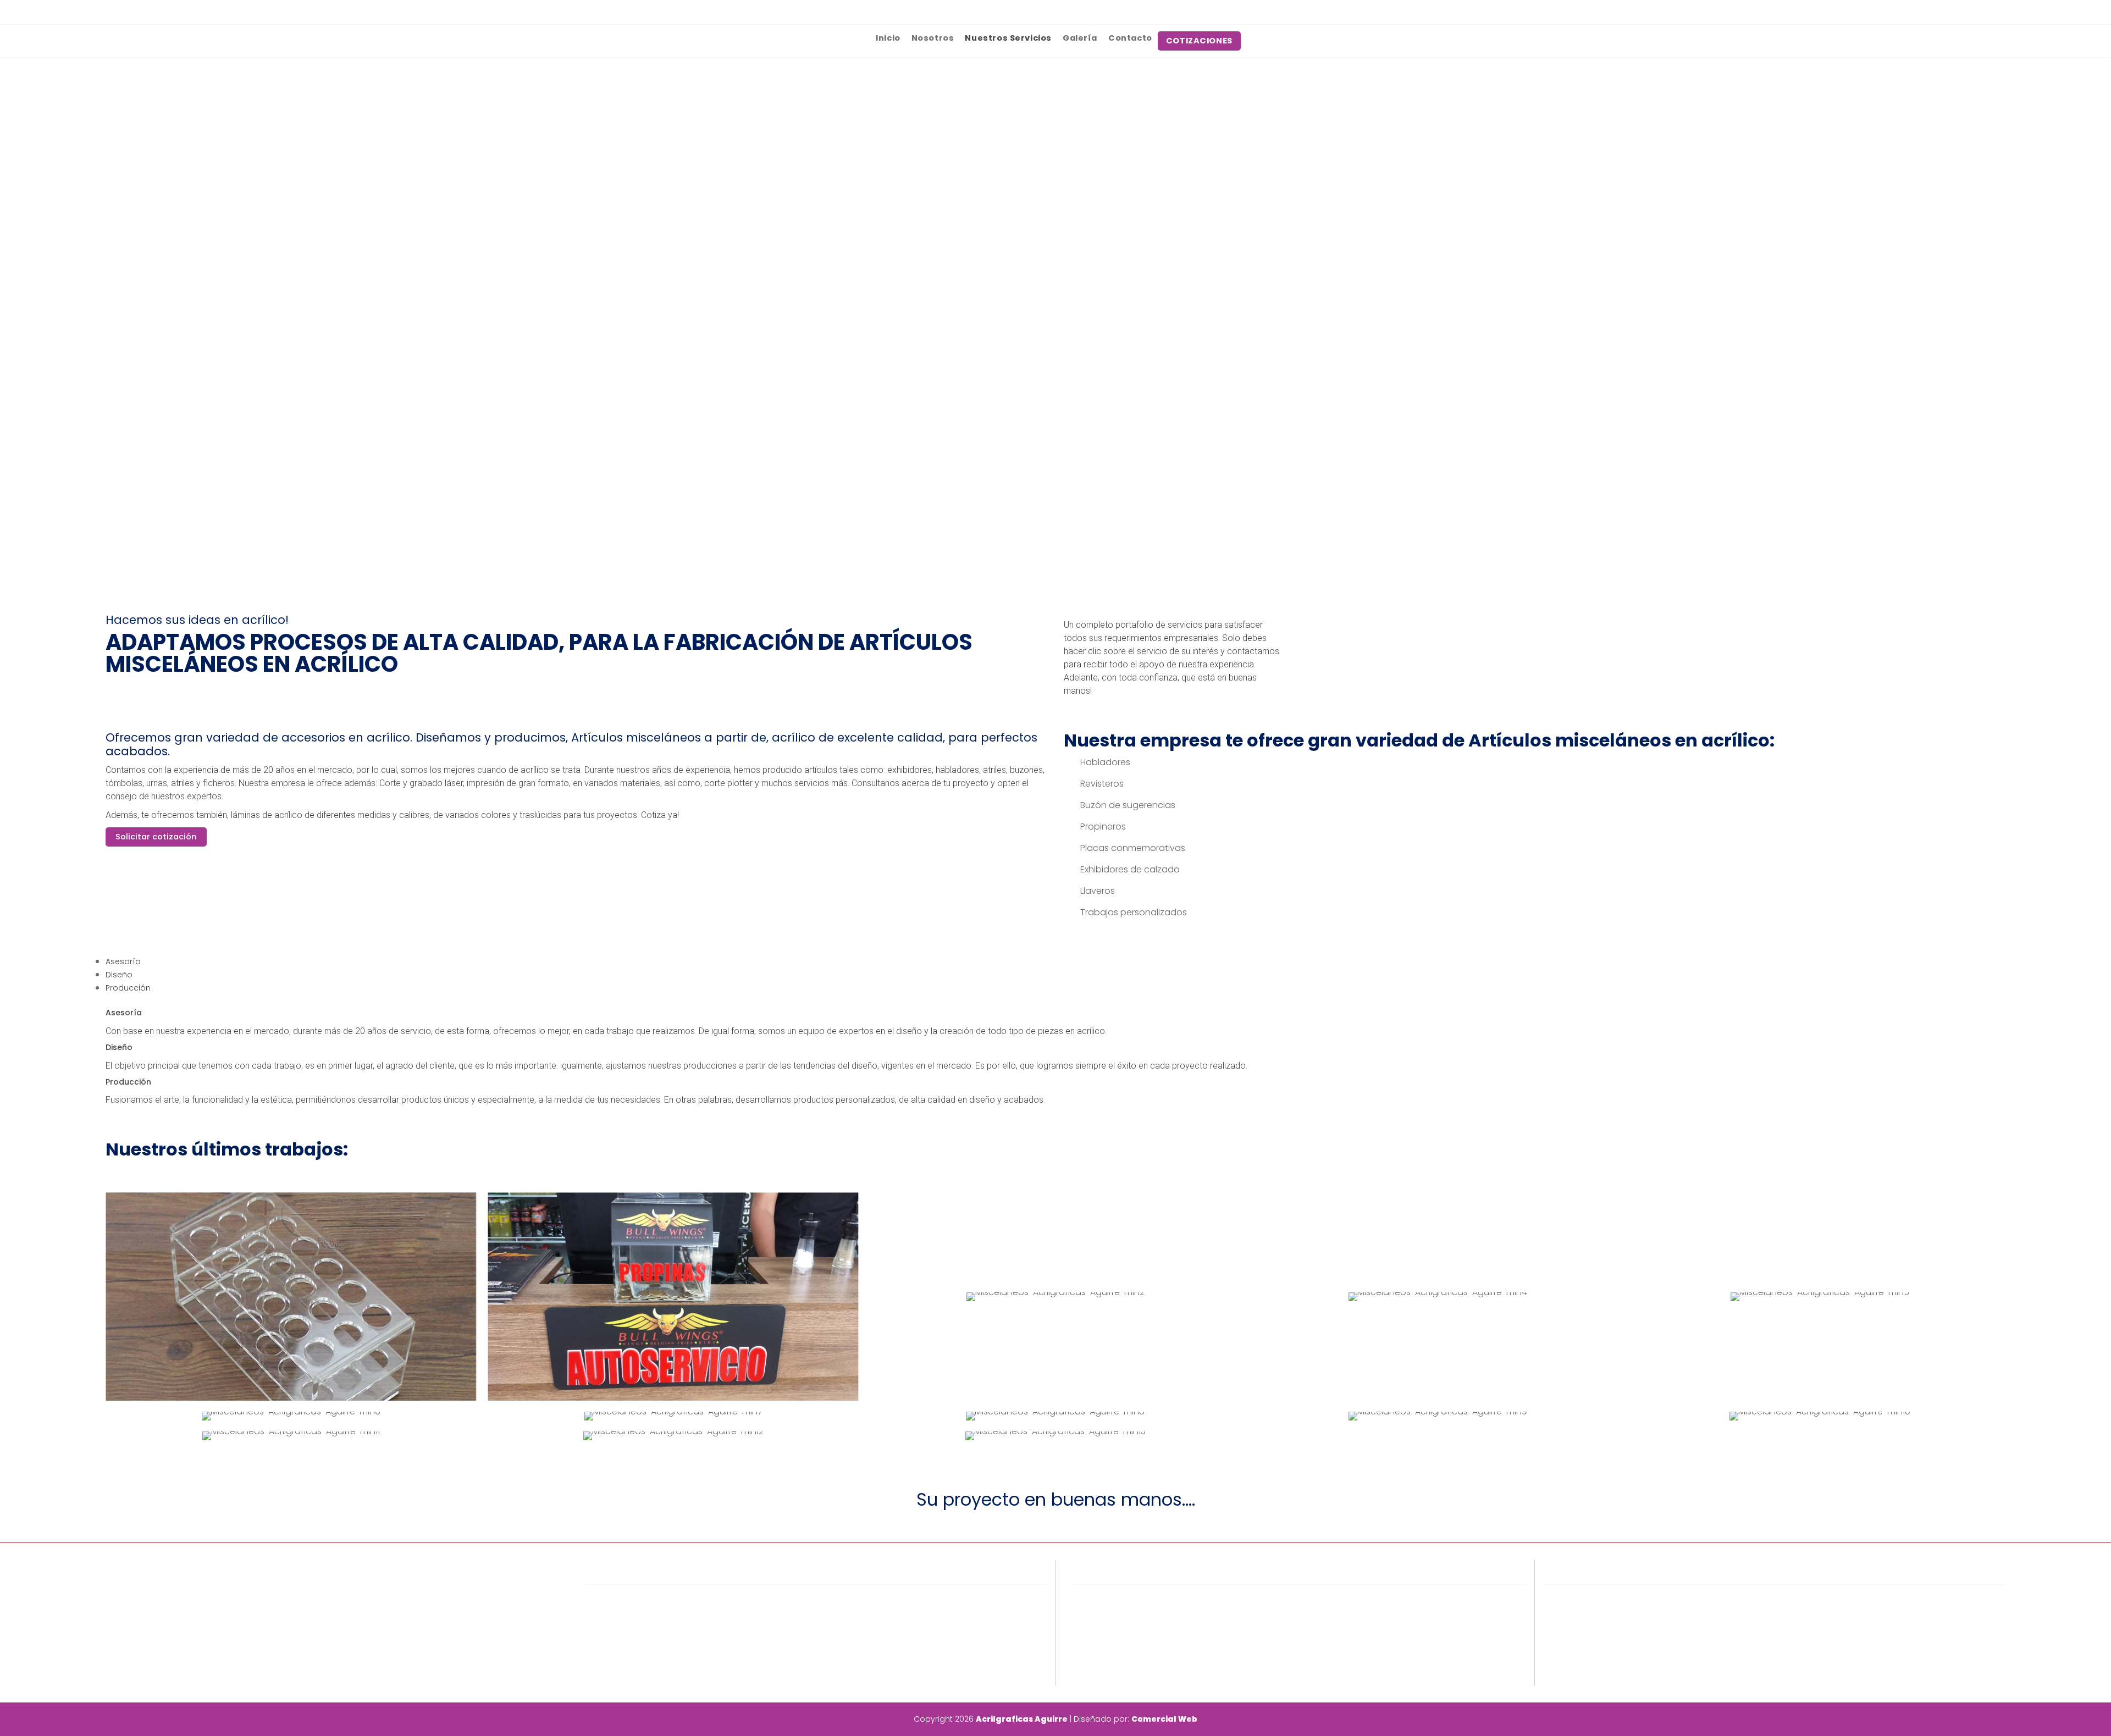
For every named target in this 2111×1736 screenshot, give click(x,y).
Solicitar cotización (156, 837)
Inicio (888, 38)
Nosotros (933, 38)
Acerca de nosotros (639, 1597)
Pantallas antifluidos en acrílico (1150, 1613)
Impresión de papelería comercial (1156, 1644)
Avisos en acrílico (1120, 1597)
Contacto (1130, 38)
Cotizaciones (624, 1644)
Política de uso (628, 1613)
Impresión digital (1119, 1629)
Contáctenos (625, 1660)
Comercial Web (1164, 1719)
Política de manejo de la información (675, 1629)
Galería (1080, 38)
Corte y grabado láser (1131, 1676)
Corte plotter (1111, 1660)
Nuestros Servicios (1008, 38)
